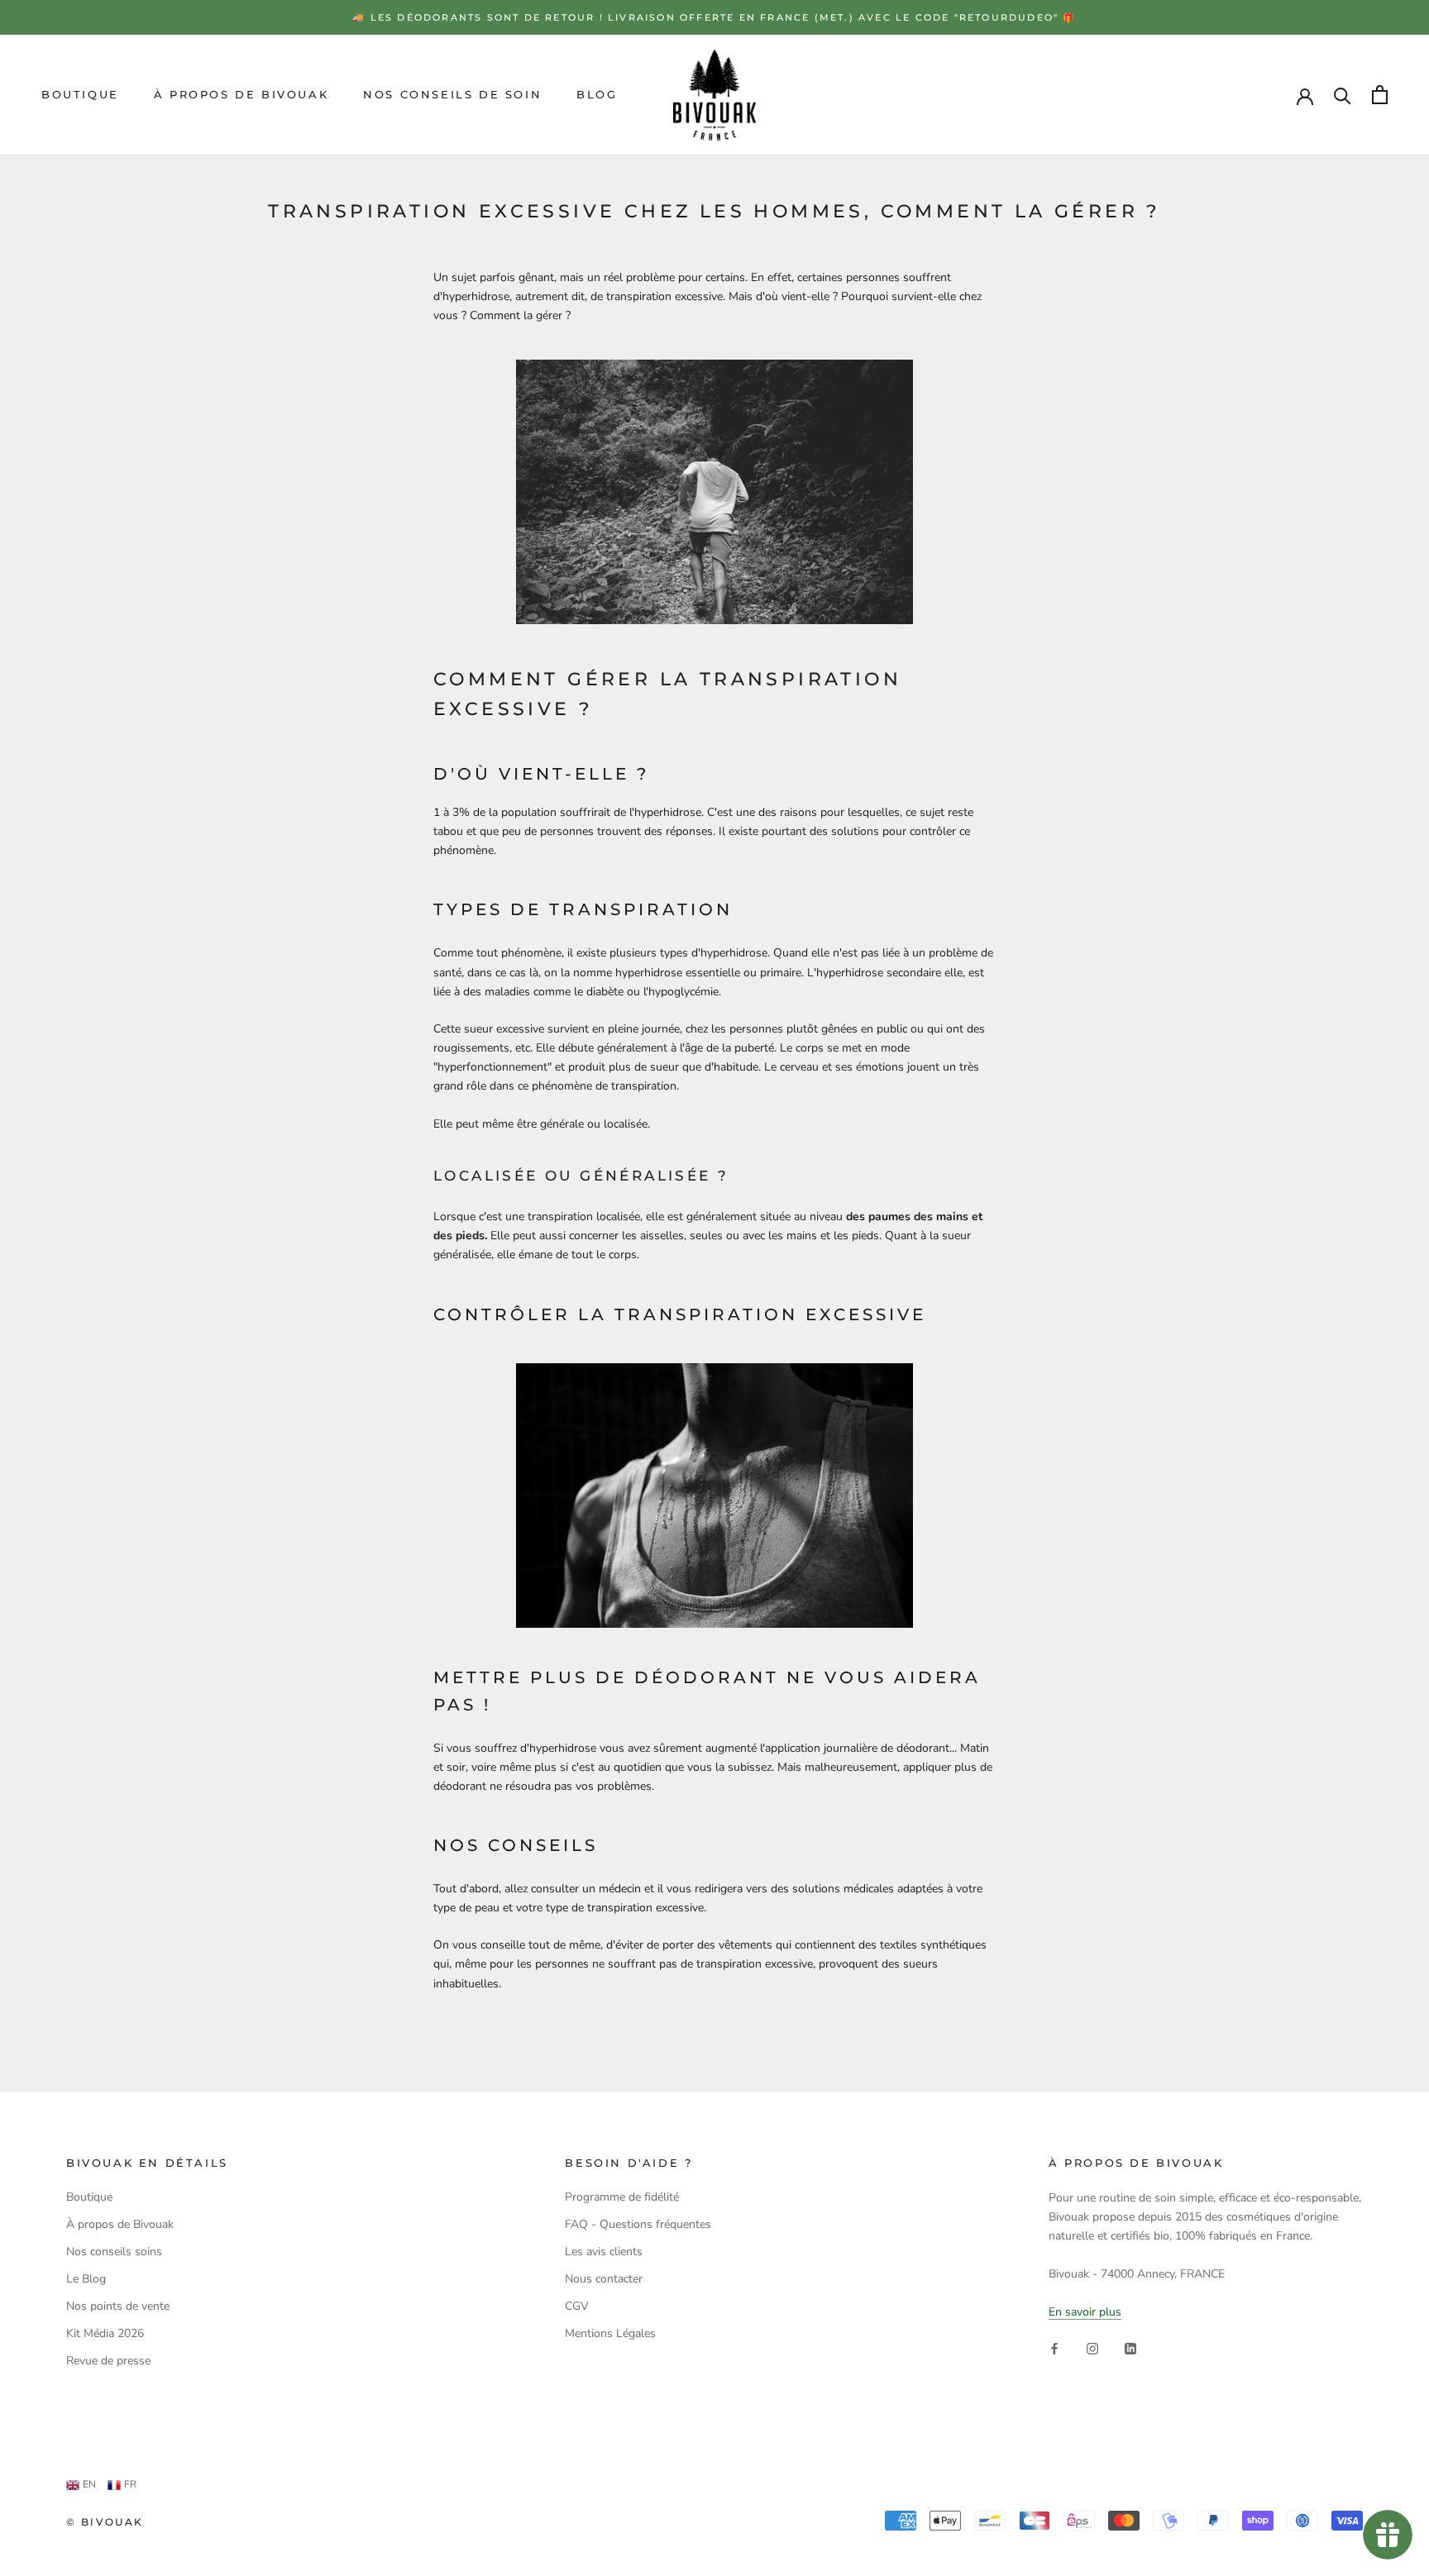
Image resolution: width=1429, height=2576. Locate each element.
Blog (597, 94)
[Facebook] (1054, 2347)
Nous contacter (604, 2279)
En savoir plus (1085, 2312)
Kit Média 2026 (105, 2333)
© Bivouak (105, 2522)
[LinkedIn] (1130, 2347)
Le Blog (86, 2279)
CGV (577, 2306)
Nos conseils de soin (452, 94)
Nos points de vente (118, 2306)
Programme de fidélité (622, 2197)
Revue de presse (108, 2361)
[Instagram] (1092, 2347)
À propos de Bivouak (241, 94)
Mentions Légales (610, 2333)
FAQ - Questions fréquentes (638, 2224)
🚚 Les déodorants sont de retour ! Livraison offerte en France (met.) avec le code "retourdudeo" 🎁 (714, 17)
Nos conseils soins (114, 2252)
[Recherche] (1343, 95)
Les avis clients (604, 2252)
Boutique (80, 94)
